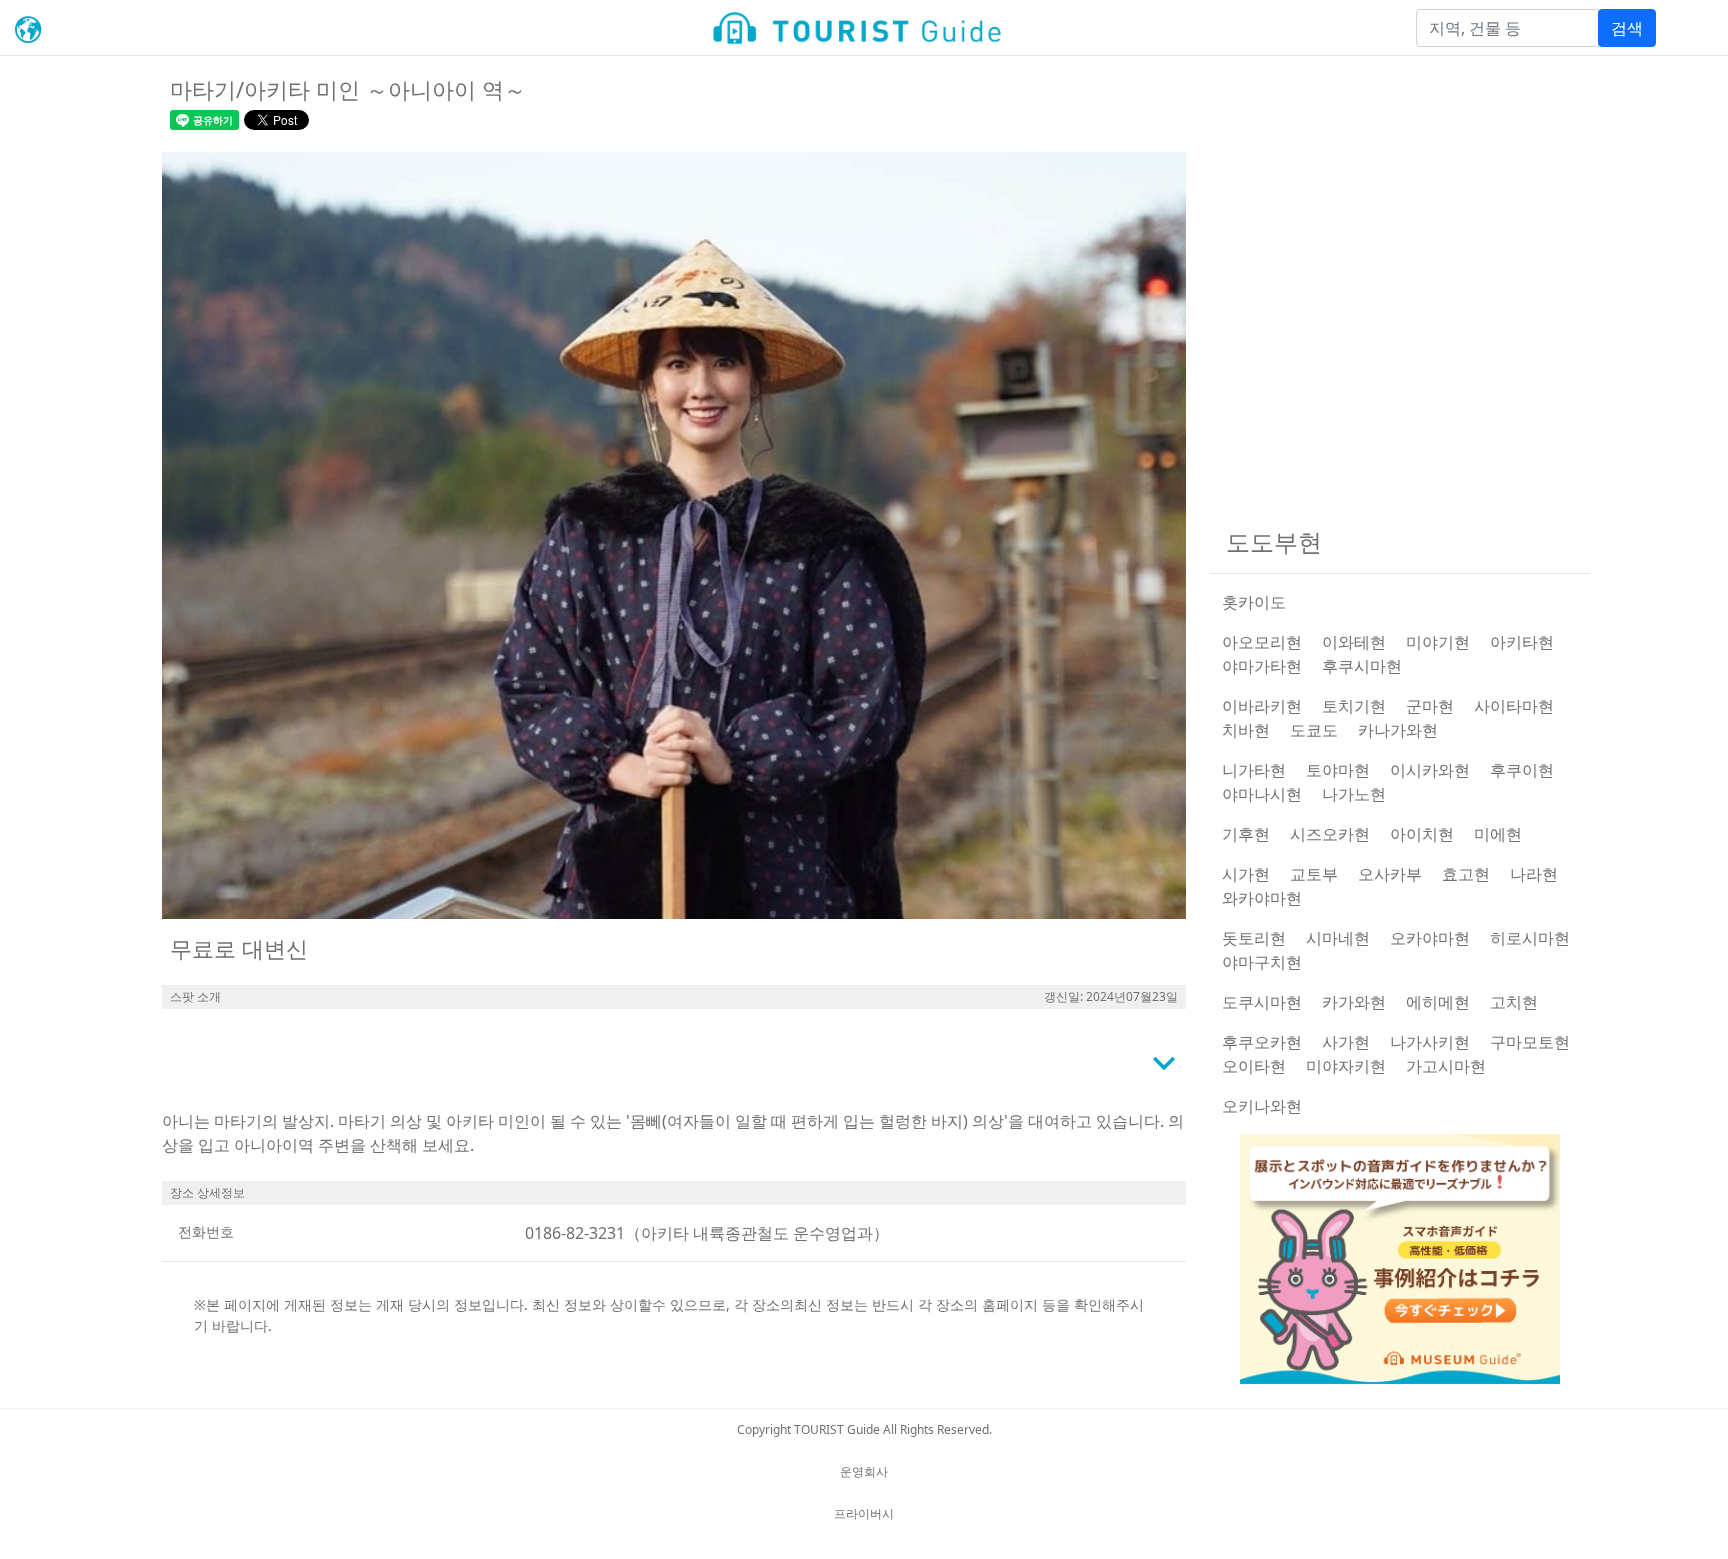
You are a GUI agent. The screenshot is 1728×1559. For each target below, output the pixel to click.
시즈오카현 (1330, 834)
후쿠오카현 (1262, 1042)
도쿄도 (1314, 730)
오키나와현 (1262, 1106)
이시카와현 (1430, 770)
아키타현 (1522, 642)
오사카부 (1390, 874)
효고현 (1466, 874)
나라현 (1534, 874)
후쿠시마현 (1362, 666)
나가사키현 (1430, 1042)
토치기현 (1354, 706)
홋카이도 (1254, 602)
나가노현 (1354, 794)
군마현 (1430, 706)
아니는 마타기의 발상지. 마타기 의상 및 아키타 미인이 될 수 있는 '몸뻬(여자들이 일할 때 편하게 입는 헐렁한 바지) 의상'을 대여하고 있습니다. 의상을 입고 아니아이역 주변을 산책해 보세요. (673, 1133)
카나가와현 (1398, 730)
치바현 (1246, 730)
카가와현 (1354, 1002)
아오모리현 (1262, 642)
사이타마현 (1514, 706)
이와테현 (1354, 642)
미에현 (1498, 834)
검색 (1627, 28)
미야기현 (1438, 642)
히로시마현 (1530, 938)
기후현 (1246, 834)
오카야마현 (1430, 938)
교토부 (1314, 874)
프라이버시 (864, 1513)
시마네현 (1338, 938)
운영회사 (864, 1471)
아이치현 (1422, 834)
